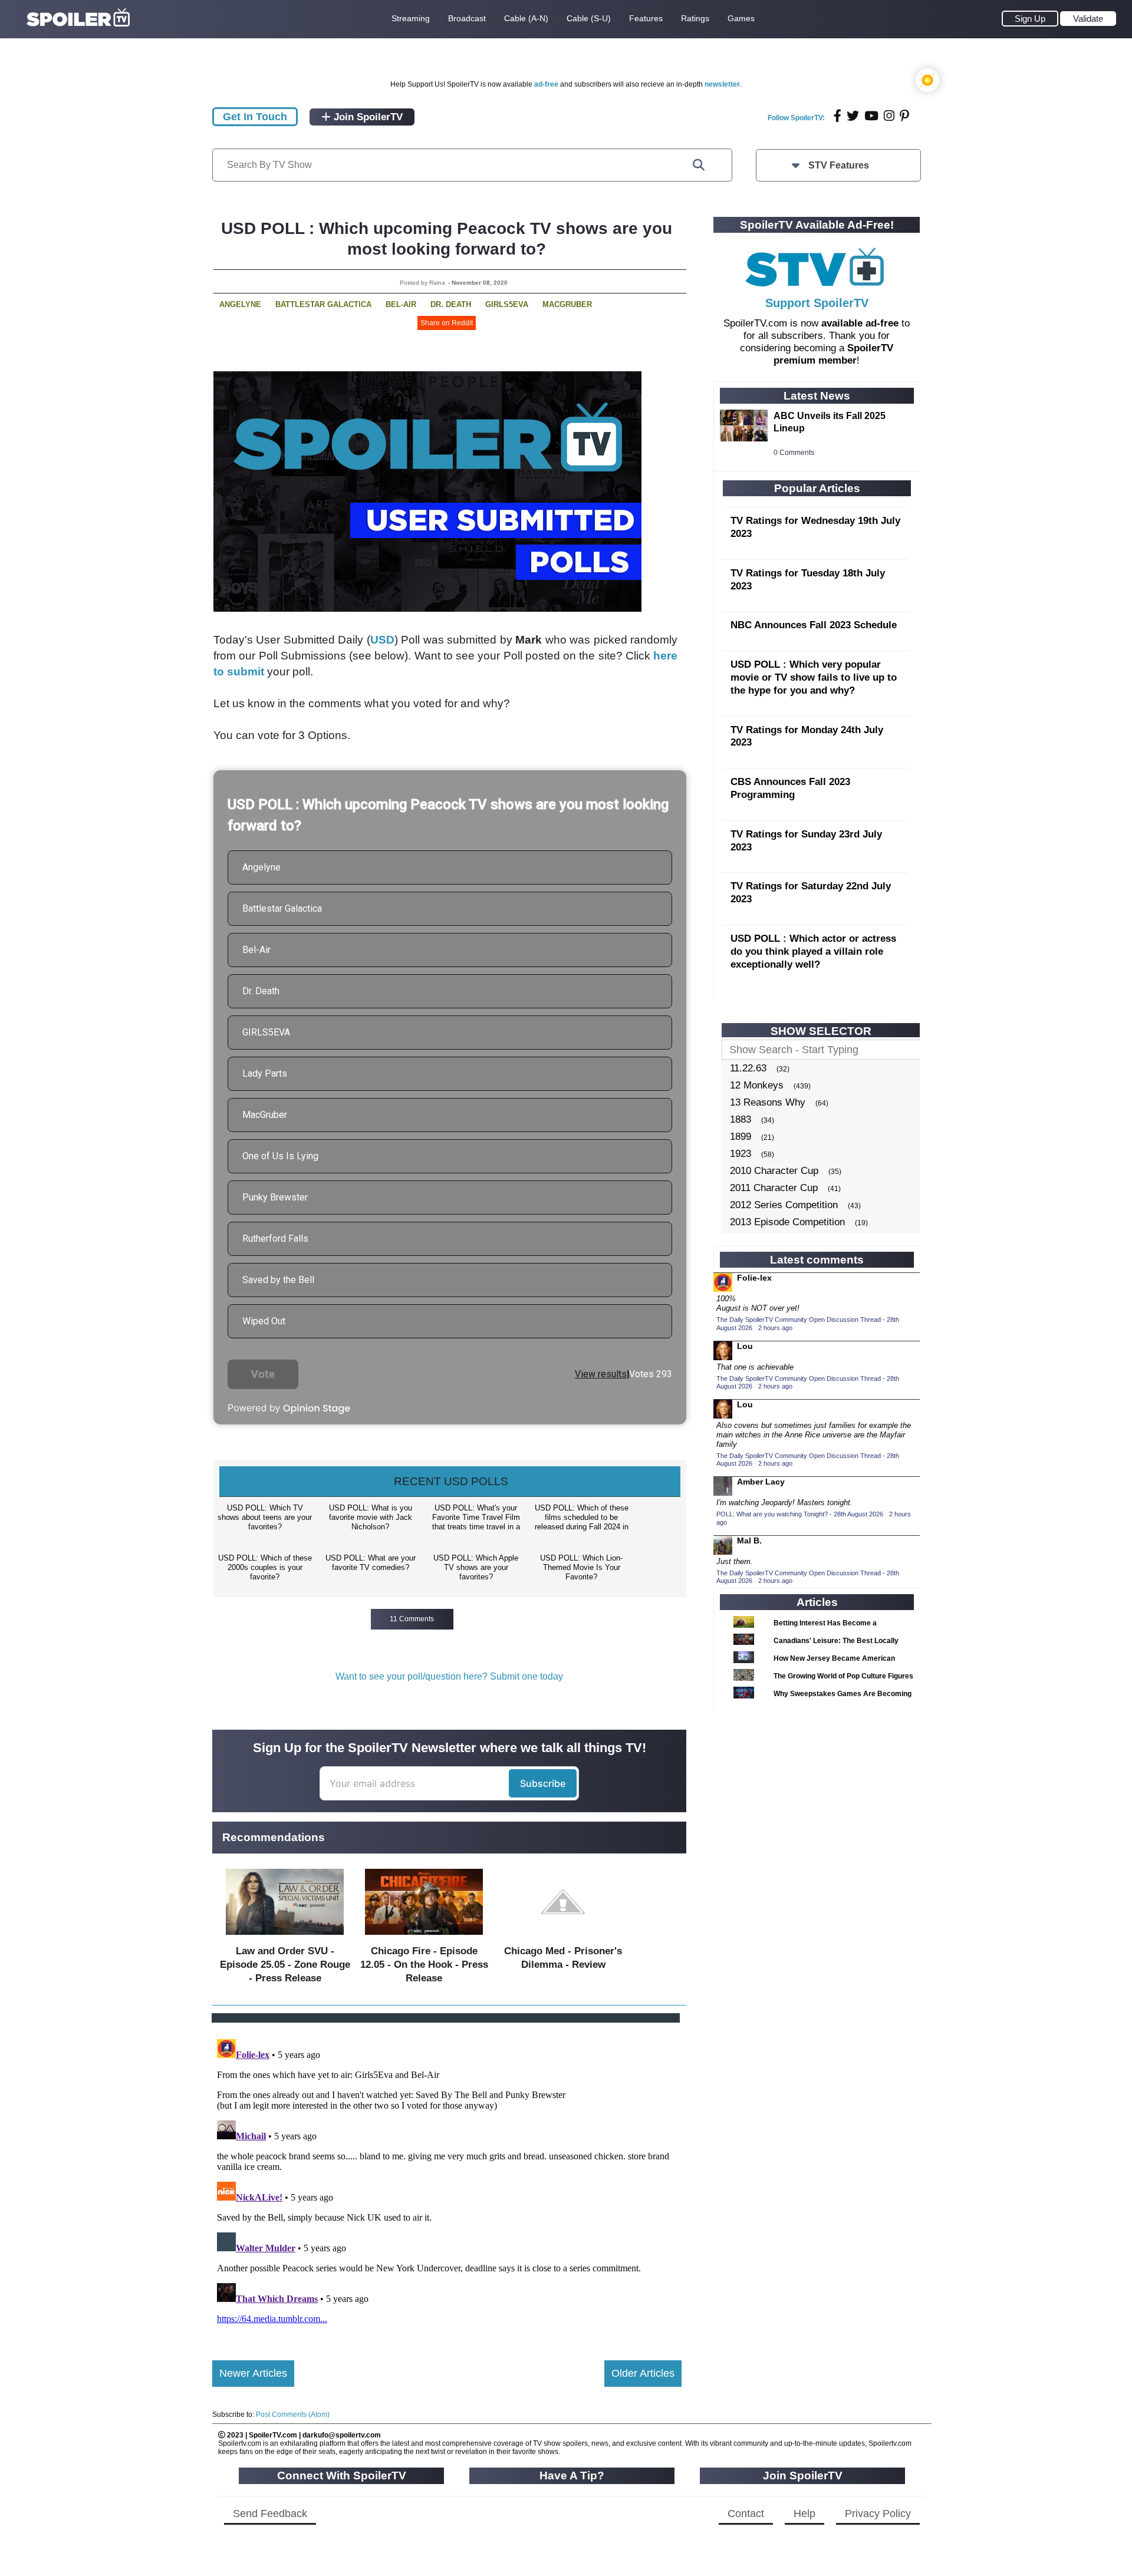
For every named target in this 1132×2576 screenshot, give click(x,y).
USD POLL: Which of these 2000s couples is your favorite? (265, 1567)
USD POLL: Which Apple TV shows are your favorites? (476, 1567)
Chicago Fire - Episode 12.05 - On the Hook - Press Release (424, 1965)
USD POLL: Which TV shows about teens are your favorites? (265, 1517)
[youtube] (871, 116)
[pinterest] (904, 116)
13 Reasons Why (768, 1102)
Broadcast (467, 18)
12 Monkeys (757, 1085)
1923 (741, 1154)
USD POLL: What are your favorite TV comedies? (371, 1563)
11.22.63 (748, 1068)
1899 (741, 1137)
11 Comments (412, 1619)
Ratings (695, 18)
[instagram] (889, 116)
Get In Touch (255, 117)
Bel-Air (401, 304)
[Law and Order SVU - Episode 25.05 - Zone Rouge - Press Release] (285, 1937)
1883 (741, 1119)
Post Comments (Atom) (293, 2415)
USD (382, 640)
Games (741, 18)
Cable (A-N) (526, 18)
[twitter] (853, 116)
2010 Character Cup (774, 1171)
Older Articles (643, 2373)
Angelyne (240, 304)
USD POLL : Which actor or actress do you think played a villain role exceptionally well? (813, 951)
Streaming (411, 18)
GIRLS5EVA (507, 304)
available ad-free (860, 323)
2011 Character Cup (774, 1188)
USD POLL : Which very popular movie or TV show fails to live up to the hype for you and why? (814, 677)
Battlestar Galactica (323, 304)
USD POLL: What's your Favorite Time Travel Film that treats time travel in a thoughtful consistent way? (476, 1518)
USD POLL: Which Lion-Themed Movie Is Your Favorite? (581, 1567)
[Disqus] (447, 2182)
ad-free (546, 84)
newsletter (722, 84)
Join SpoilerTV (367, 117)
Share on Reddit (447, 323)
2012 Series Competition (784, 1205)
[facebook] (838, 116)
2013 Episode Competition (787, 1222)
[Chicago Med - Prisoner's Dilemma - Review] (563, 1937)
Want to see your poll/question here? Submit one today (449, 1676)
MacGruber (567, 304)
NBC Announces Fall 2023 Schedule (814, 625)
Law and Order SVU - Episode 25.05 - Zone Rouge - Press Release (285, 1965)
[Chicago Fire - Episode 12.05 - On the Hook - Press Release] (424, 1937)
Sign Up (1030, 19)
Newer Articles (253, 2373)
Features (646, 18)
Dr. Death (451, 304)
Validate (1088, 19)
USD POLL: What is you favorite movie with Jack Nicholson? (371, 1517)
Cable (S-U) (589, 18)
